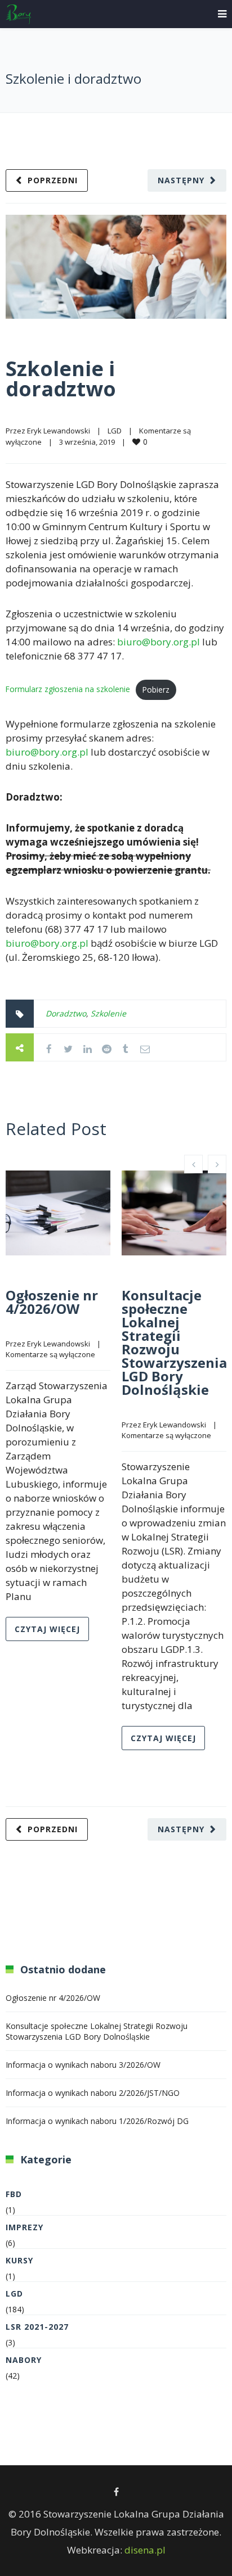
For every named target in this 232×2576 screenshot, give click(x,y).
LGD (115, 431)
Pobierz (156, 690)
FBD (14, 2194)
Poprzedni (53, 180)
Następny (181, 180)
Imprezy (24, 2227)
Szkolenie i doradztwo (61, 379)
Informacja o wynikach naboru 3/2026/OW (83, 2065)
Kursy (19, 2260)
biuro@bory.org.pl (159, 642)
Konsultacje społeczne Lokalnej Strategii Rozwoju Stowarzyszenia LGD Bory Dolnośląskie (174, 1342)
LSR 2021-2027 (37, 2327)
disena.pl (145, 2550)
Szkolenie (108, 1013)
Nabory (24, 2360)
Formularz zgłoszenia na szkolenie (68, 688)
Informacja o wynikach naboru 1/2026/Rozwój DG (97, 2121)
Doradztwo (66, 1013)
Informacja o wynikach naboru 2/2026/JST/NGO (93, 2093)
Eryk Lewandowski (59, 431)
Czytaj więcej (47, 1629)
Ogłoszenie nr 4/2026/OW (52, 1302)
